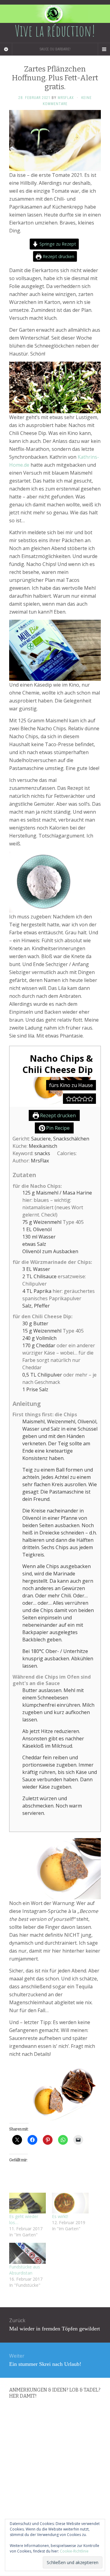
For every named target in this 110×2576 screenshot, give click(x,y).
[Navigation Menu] (104, 49)
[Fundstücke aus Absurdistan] (28, 2253)
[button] (69, 1099)
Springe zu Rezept (57, 244)
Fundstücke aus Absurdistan (25, 2270)
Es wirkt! (60, 2216)
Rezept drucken (58, 256)
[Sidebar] (6, 49)
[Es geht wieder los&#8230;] (28, 2203)
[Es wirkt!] (70, 2203)
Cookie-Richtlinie (74, 2551)
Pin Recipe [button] (57, 1128)
